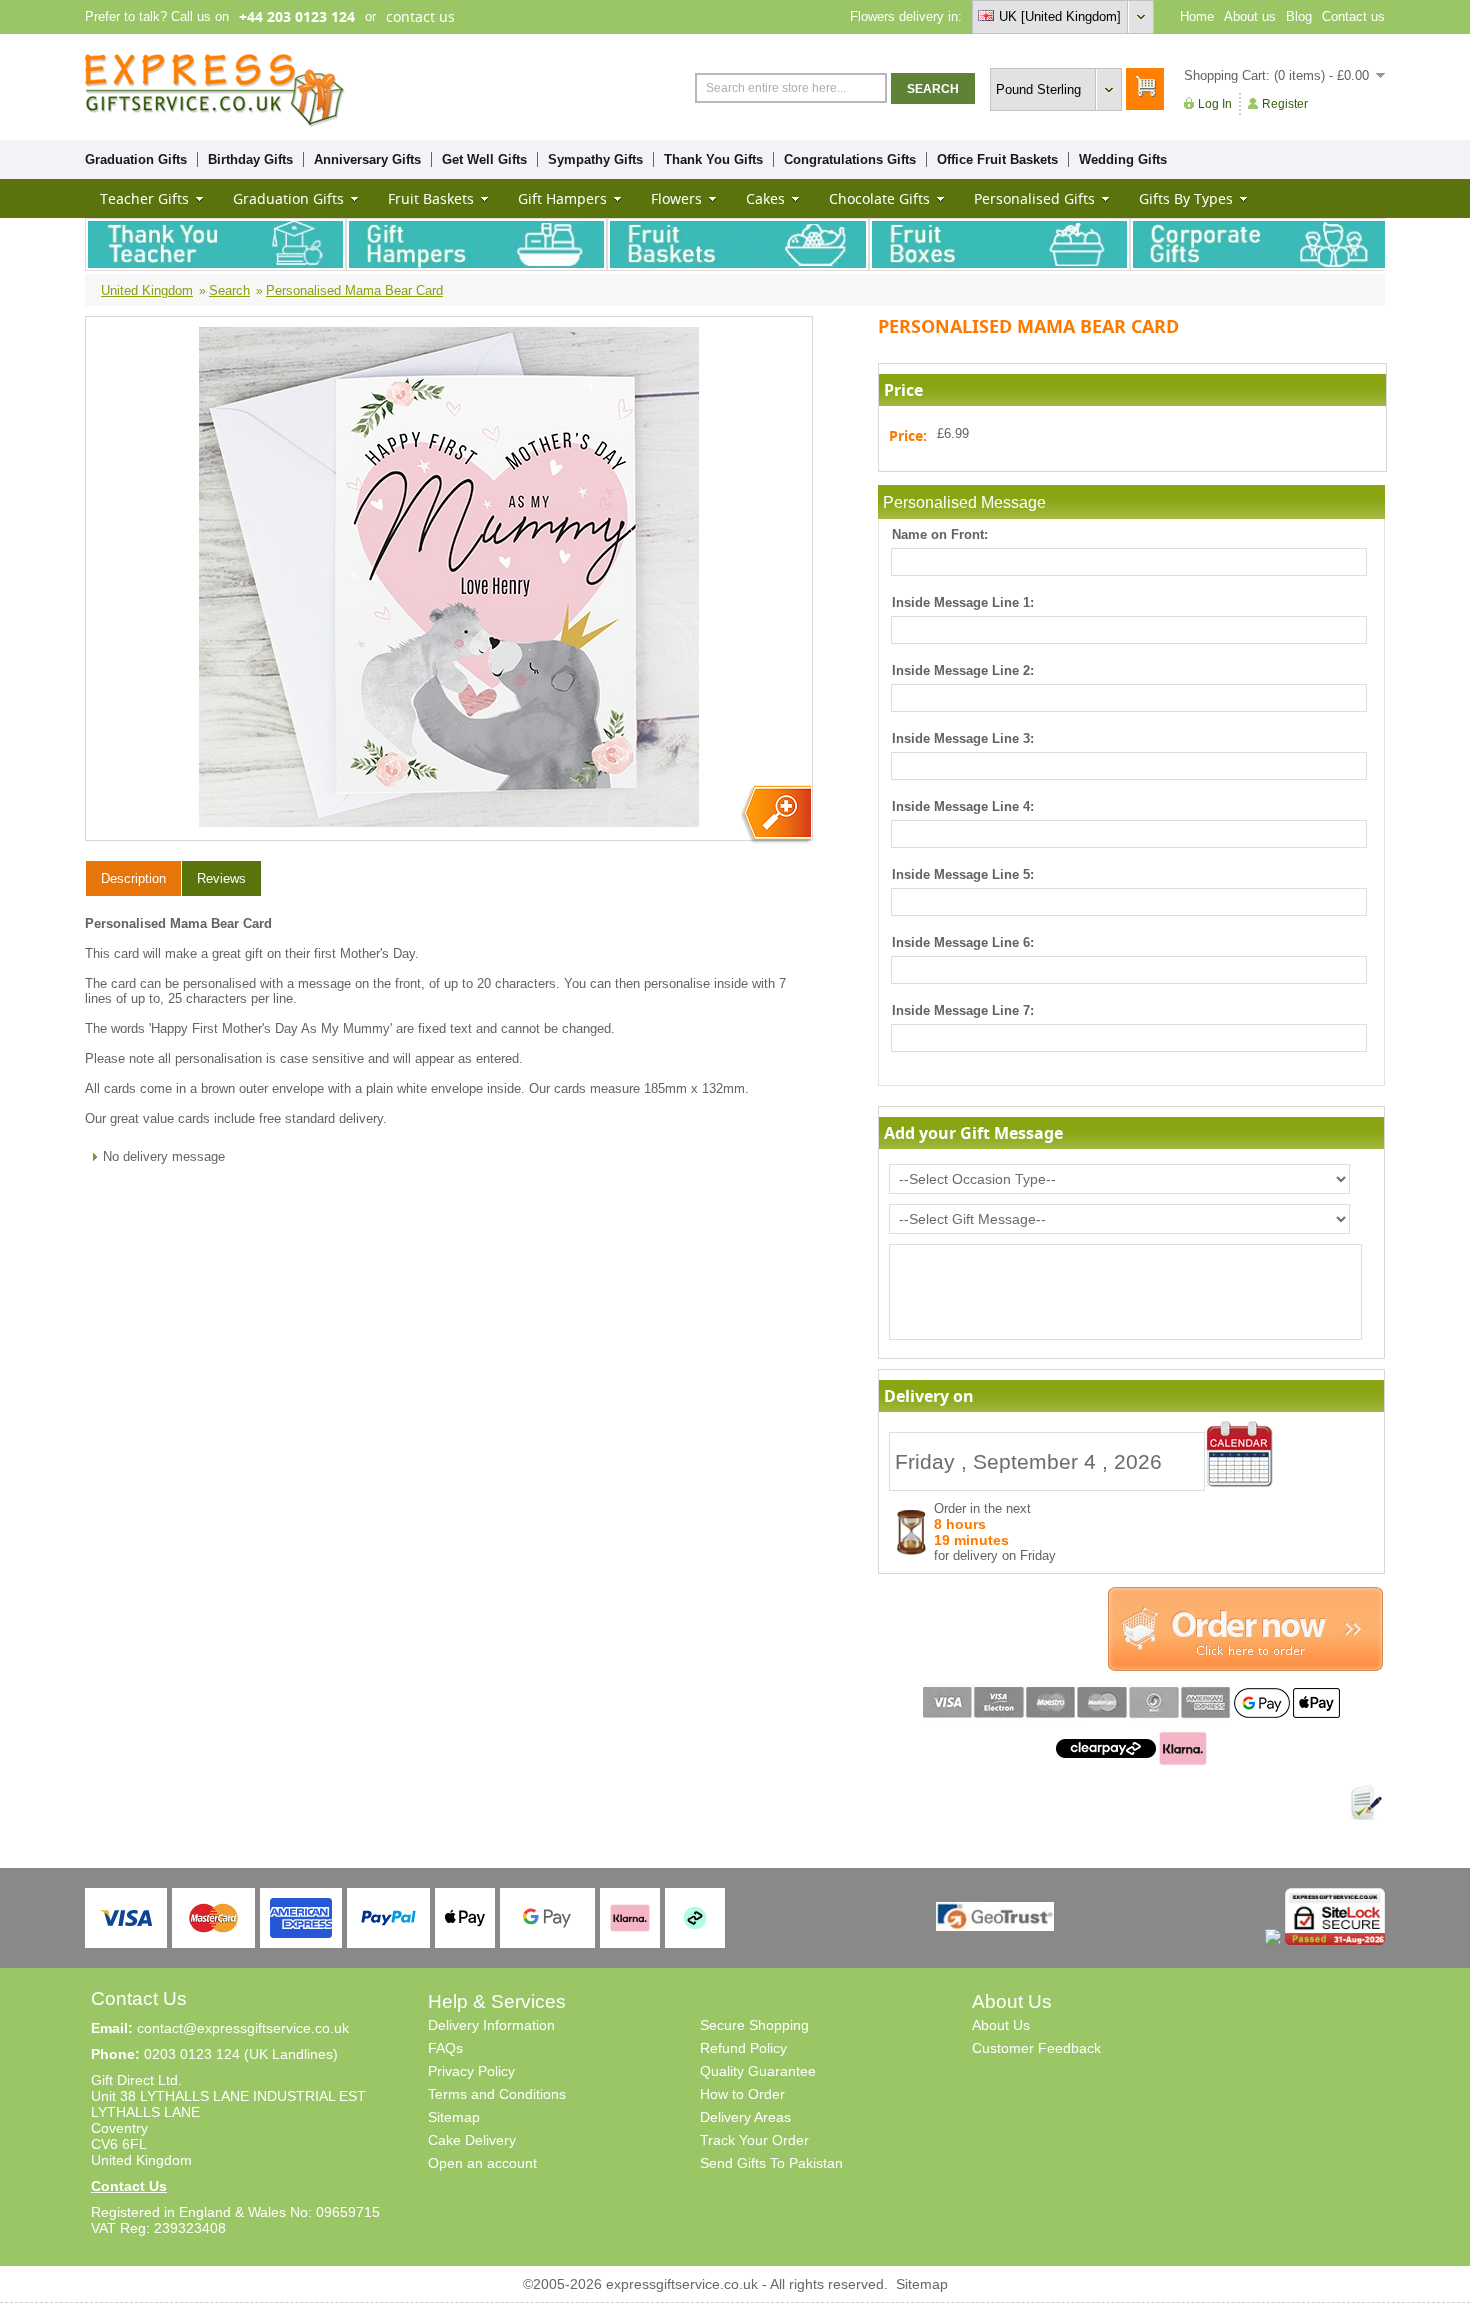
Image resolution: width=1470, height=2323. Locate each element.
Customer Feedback (1036, 2048)
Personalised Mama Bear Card (354, 290)
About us (1250, 16)
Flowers (676, 198)
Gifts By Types (1186, 198)
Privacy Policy (471, 2071)
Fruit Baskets (431, 198)
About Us (1001, 2025)
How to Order (742, 2094)
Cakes (765, 198)
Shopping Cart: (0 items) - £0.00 (1276, 75)
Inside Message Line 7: (963, 1010)
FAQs (445, 2048)
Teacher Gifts (144, 198)
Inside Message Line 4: (963, 806)
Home (1197, 16)
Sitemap (454, 2117)
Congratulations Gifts (850, 159)
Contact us (1353, 16)
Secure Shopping (754, 2025)
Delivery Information (491, 2025)
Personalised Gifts (1034, 198)
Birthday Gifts (250, 159)
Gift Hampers (562, 198)
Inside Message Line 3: (963, 738)
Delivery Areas (745, 2117)
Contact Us (129, 2186)
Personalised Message (964, 502)
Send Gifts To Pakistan (771, 2163)
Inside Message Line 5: (963, 874)
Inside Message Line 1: (963, 602)
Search (229, 290)
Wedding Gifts (1123, 159)
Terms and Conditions (497, 2094)
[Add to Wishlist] (1366, 1803)
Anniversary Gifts (367, 159)
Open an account (482, 2163)
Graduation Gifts (136, 159)
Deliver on (1240, 1454)
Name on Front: (940, 534)
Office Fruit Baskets (997, 159)
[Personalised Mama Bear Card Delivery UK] (775, 814)
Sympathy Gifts (595, 159)
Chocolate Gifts (879, 198)
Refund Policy (743, 2048)
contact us (420, 16)
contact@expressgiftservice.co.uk (243, 2028)
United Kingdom (147, 290)
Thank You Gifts (713, 159)
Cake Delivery (472, 2140)
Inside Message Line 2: (963, 670)
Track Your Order (754, 2140)
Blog (1299, 16)
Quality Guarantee (758, 2071)
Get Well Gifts (484, 159)
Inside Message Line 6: (963, 942)
